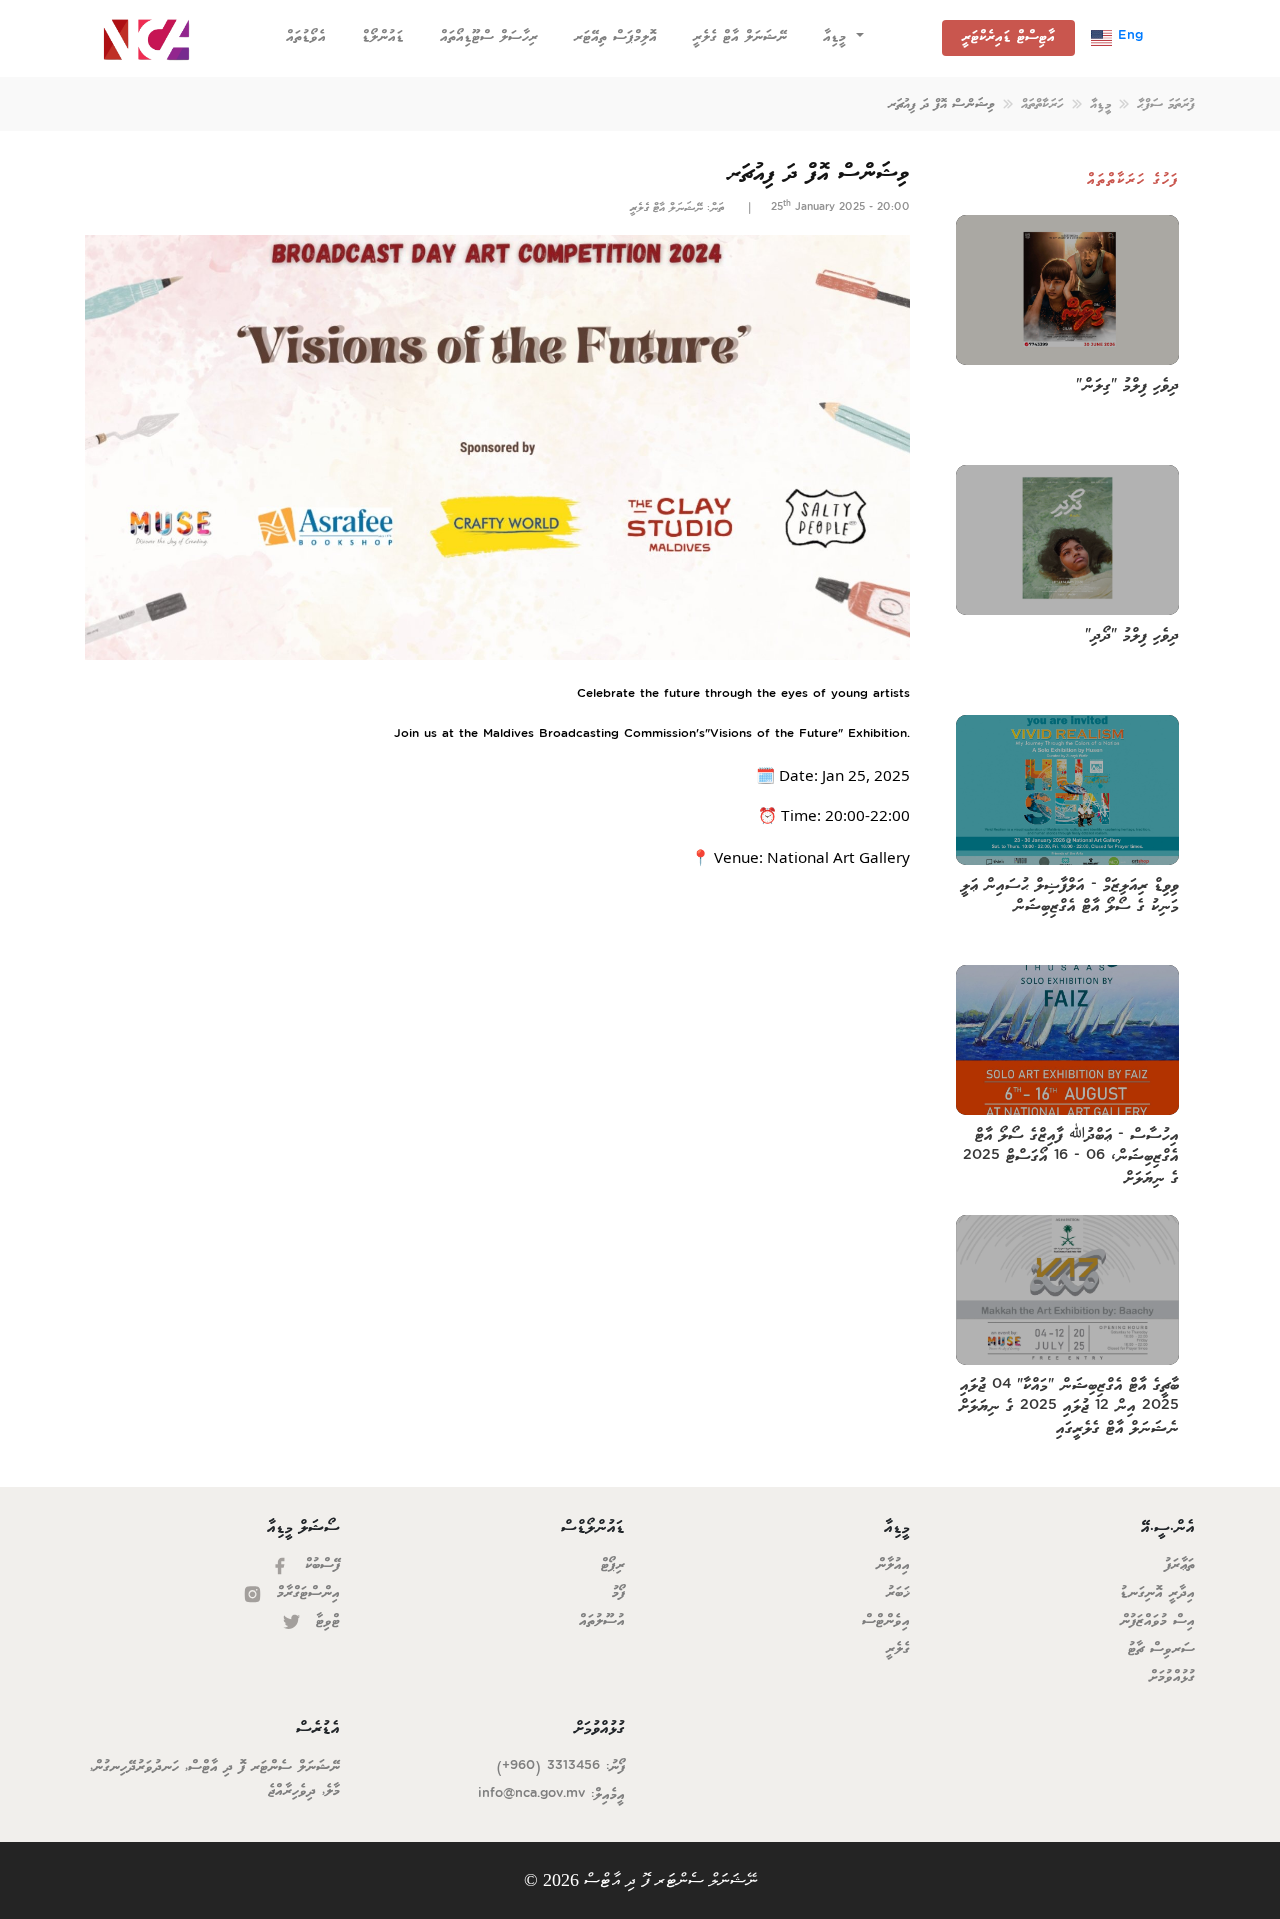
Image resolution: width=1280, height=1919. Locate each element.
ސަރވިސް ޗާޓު (1161, 1649)
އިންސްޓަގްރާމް (305, 1593)
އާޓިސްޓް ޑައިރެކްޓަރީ (1008, 37)
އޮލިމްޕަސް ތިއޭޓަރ (615, 37)
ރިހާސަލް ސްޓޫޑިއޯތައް (489, 37)
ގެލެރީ (898, 1649)
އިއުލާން (893, 1565)
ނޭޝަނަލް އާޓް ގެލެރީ (740, 37)
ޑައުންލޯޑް (383, 37)
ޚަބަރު (898, 1593)
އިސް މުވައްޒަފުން (1157, 1621)
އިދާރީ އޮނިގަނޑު (1157, 1593)
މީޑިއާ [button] (837, 37)
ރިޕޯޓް (613, 1565)
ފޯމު (618, 1593)
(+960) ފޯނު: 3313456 (560, 1767)
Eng (1127, 37)
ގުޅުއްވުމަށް (1172, 1677)
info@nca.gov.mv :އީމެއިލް (551, 1795)
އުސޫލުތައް (602, 1621)
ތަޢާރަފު (1180, 1565)
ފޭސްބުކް (319, 1565)
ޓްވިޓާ (325, 1621)
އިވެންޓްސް (886, 1621)
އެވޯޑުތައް (310, 37)
